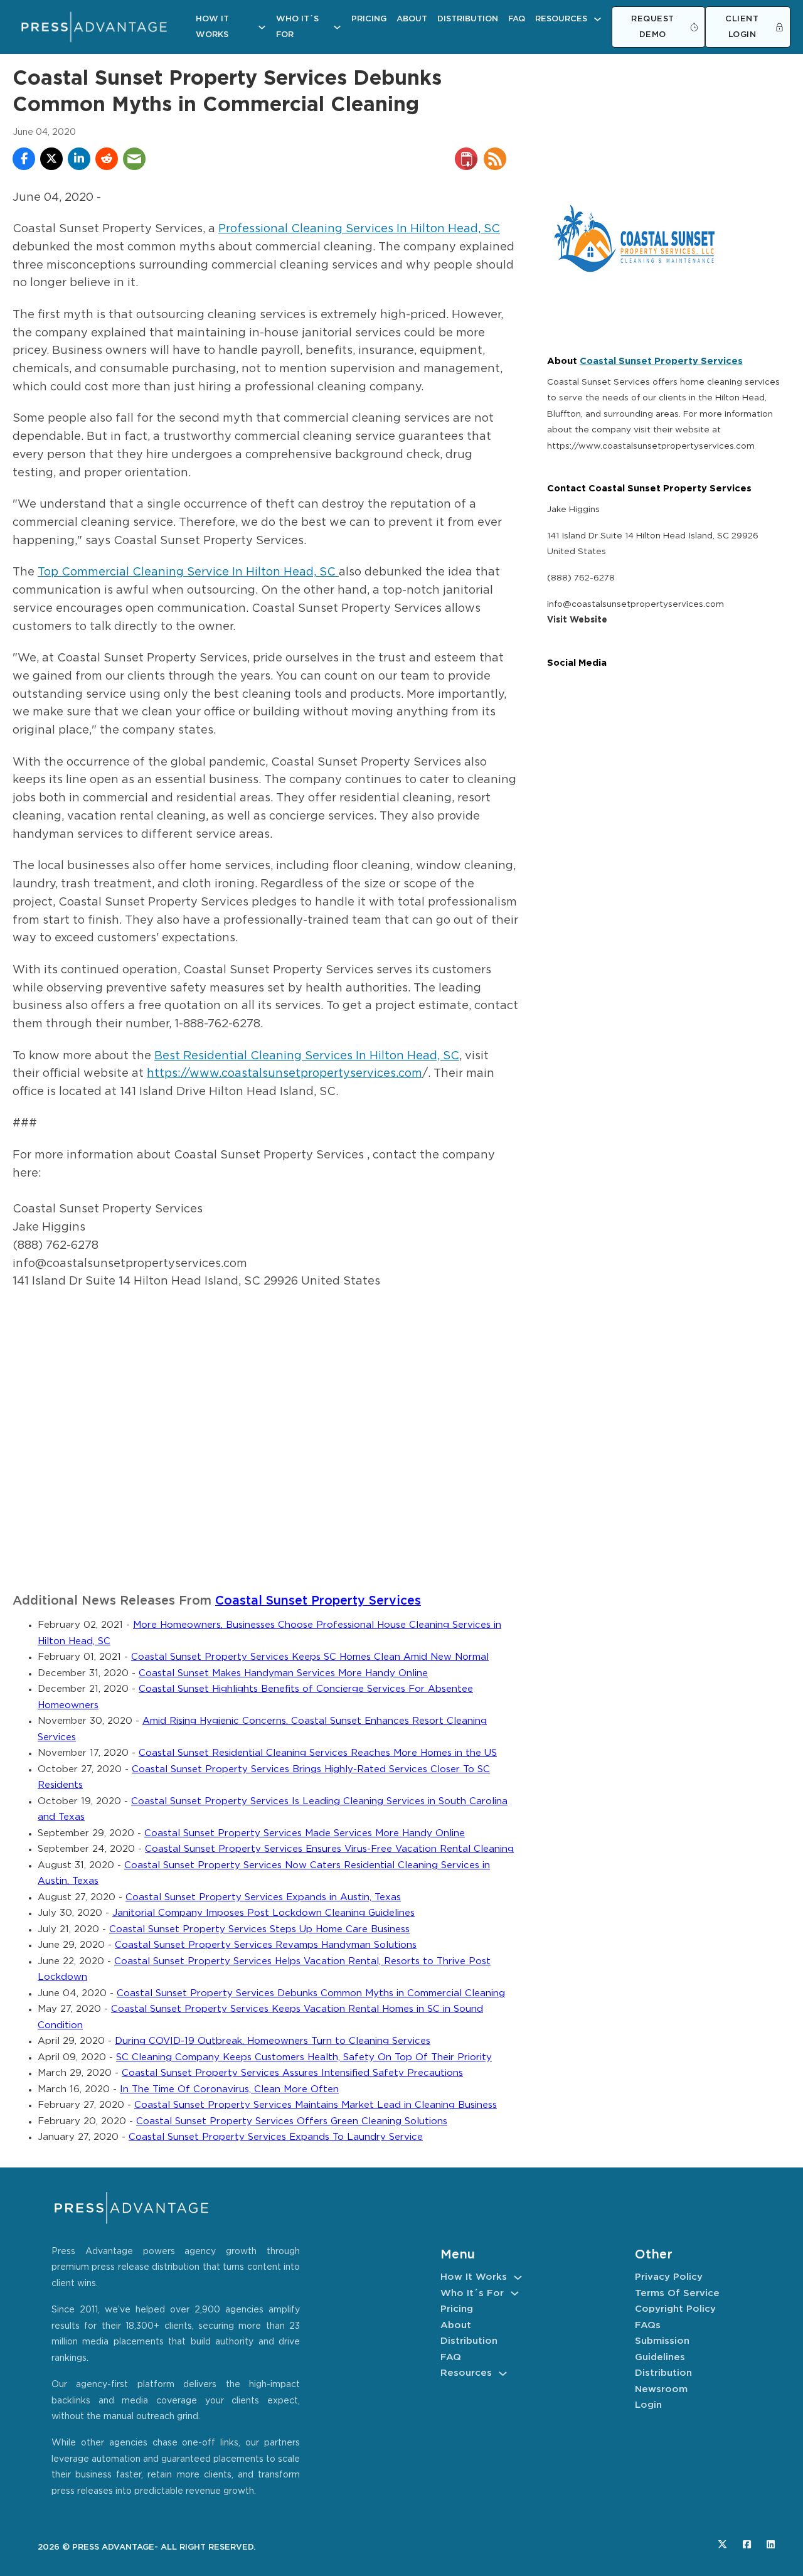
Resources (561, 19)
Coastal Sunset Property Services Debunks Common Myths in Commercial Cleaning (311, 1993)
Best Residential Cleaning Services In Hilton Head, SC (307, 1056)
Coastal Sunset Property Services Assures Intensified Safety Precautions (292, 2073)
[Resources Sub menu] (598, 19)
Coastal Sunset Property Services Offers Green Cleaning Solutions (292, 2121)
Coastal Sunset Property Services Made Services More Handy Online (305, 1833)
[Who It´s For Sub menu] (337, 27)
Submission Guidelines (662, 2349)
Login (648, 2405)
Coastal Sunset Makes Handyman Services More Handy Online (283, 1673)
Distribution (468, 19)
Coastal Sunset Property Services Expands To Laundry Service (276, 2137)
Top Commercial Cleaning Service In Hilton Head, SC (188, 572)
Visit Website (577, 620)
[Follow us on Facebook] (747, 2544)
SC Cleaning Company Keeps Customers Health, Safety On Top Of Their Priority (304, 2057)
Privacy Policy (669, 2277)
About (412, 19)
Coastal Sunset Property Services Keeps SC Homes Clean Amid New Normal (310, 1657)
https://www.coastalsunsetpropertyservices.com (285, 1074)
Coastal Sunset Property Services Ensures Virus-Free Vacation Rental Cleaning (329, 1849)
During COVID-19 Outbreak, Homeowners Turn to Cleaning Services (273, 2041)
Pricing (369, 19)
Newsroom (661, 2389)
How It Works (212, 27)
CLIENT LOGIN (742, 27)
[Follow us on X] (722, 2544)
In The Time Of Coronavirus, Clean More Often (229, 2089)
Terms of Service (677, 2293)
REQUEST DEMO (653, 27)
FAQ (517, 19)
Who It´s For (297, 27)
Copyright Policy (675, 2309)
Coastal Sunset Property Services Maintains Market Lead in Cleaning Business (316, 2105)
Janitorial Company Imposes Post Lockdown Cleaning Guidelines (263, 1913)
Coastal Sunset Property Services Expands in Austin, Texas (263, 1897)
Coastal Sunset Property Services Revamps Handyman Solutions (266, 1945)
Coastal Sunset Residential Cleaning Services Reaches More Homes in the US (318, 1753)
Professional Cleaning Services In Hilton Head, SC (359, 229)
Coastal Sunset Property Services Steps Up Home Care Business (259, 1929)
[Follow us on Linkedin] (771, 2544)
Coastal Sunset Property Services (318, 1601)
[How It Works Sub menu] (262, 27)
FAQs (648, 2325)
